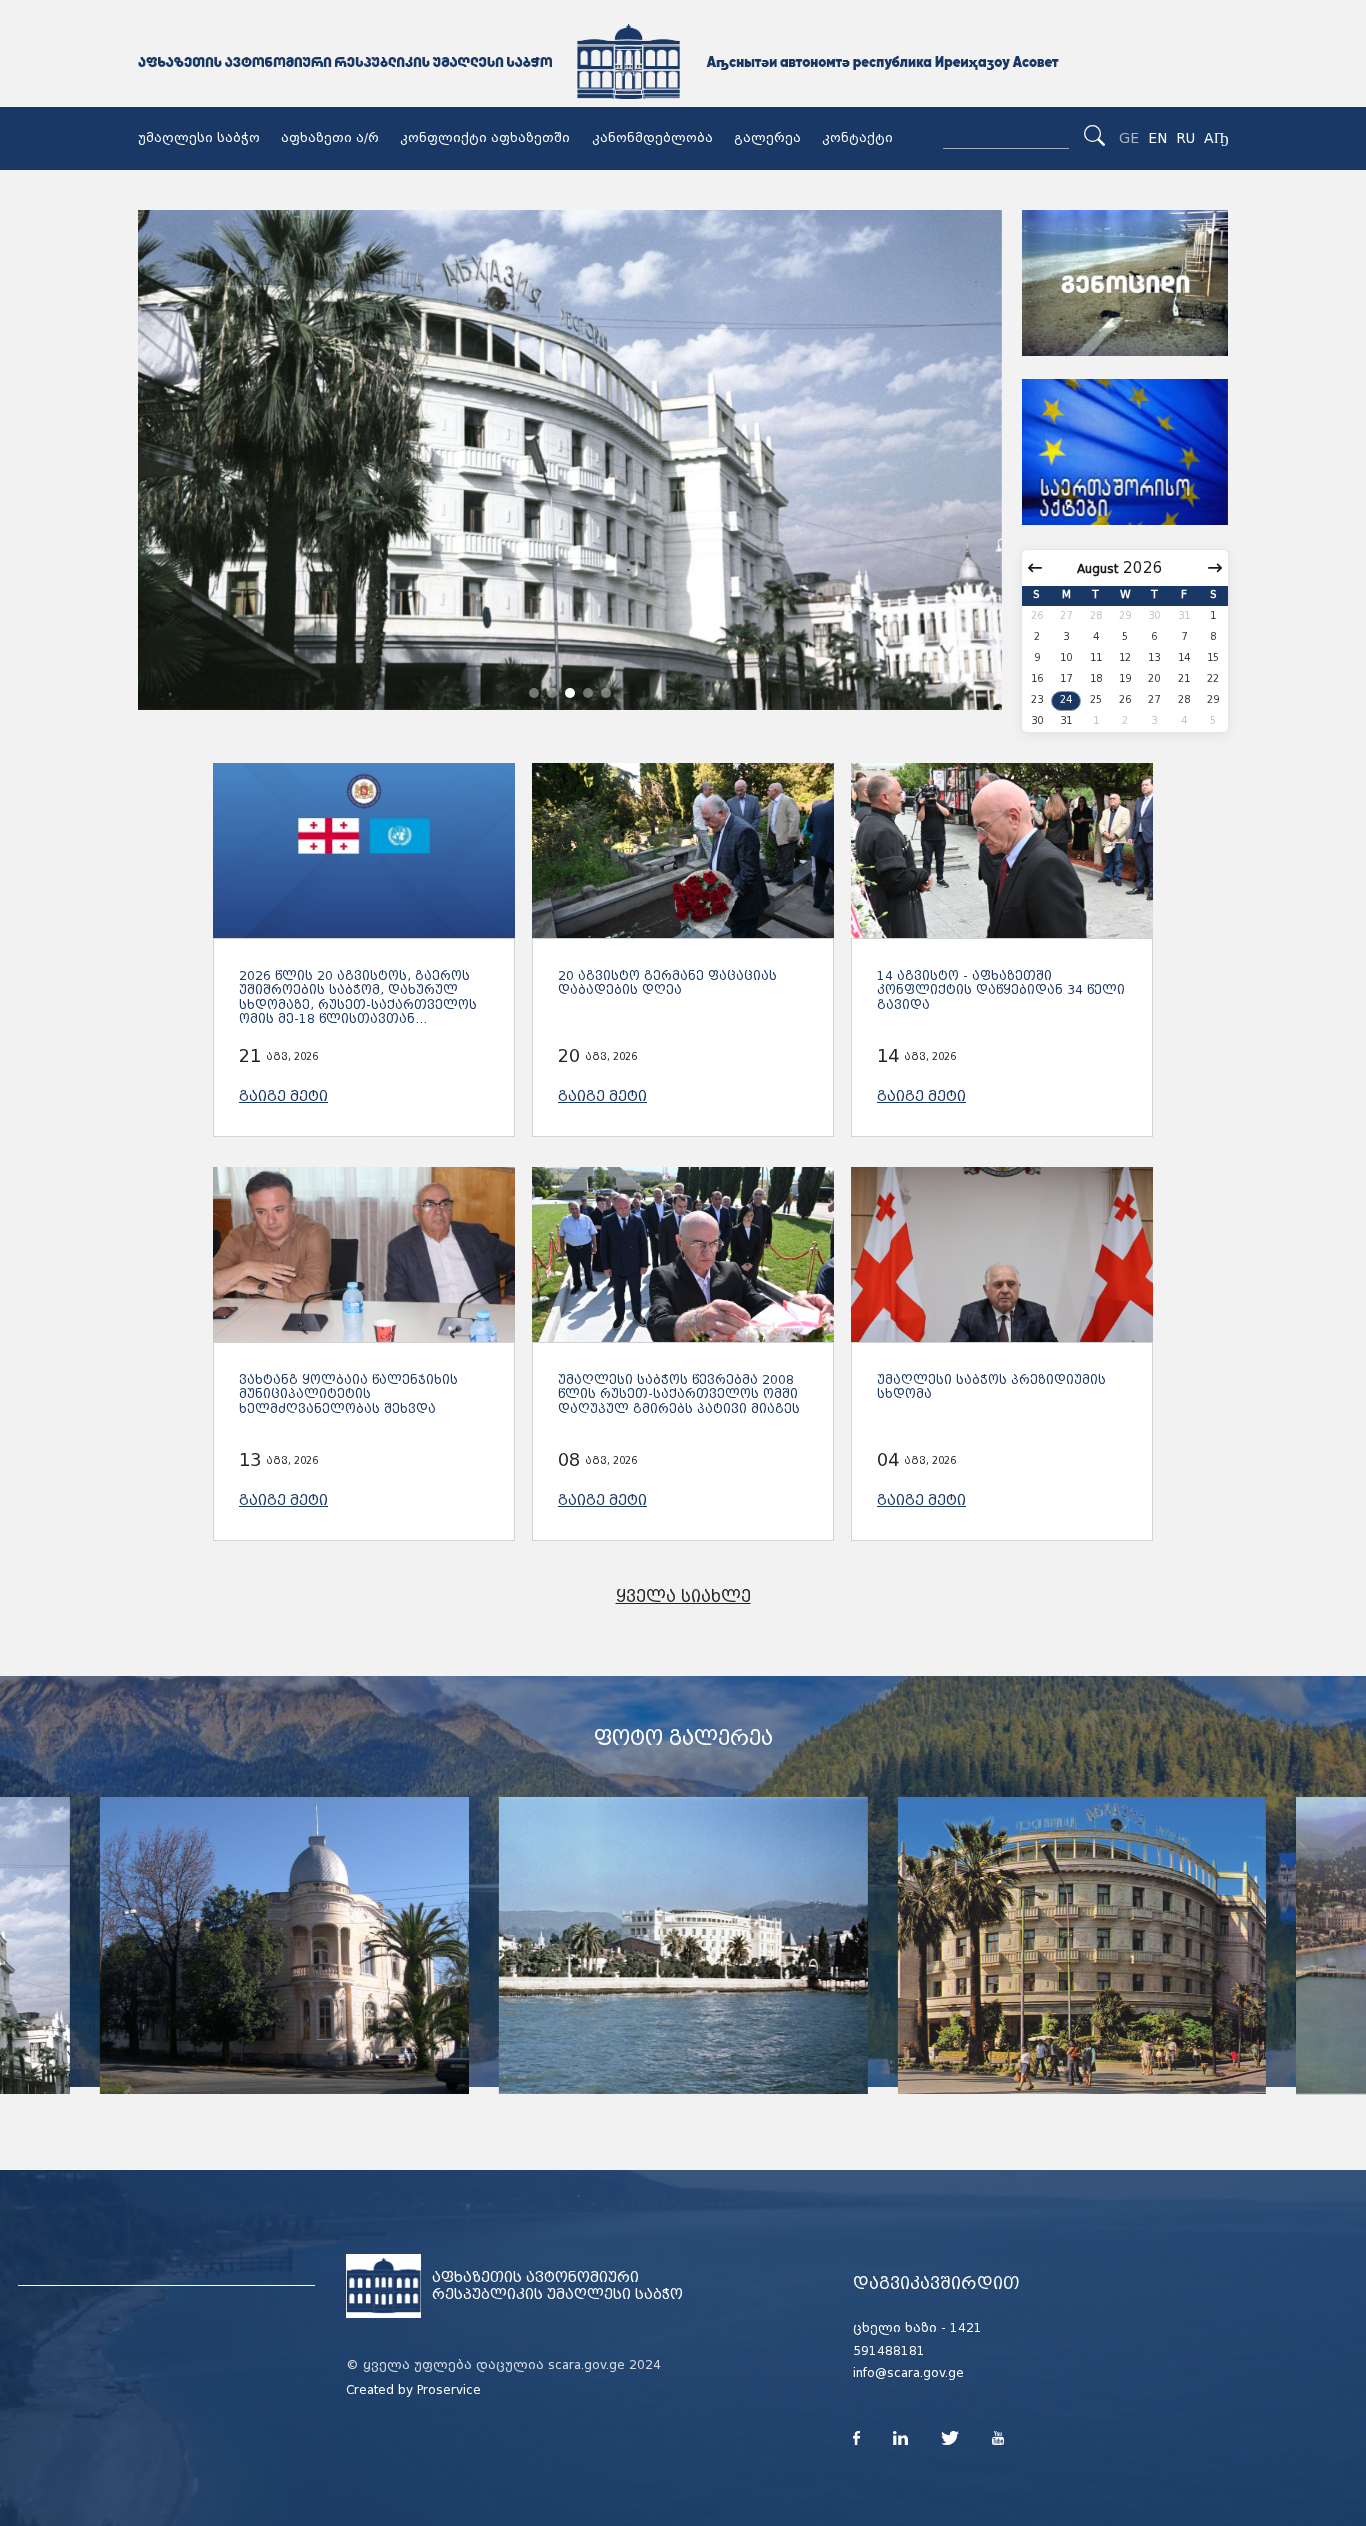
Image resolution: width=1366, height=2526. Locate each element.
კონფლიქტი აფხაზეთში (485, 138)
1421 (966, 2328)
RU (1185, 138)
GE (1129, 138)
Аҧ (1216, 138)
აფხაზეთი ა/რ (330, 138)
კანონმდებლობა (652, 138)
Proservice (449, 2390)
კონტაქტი (857, 138)
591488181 (889, 2351)
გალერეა (767, 138)
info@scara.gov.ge (908, 2373)
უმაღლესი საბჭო (199, 138)
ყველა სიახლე (683, 1596)
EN (1157, 138)
